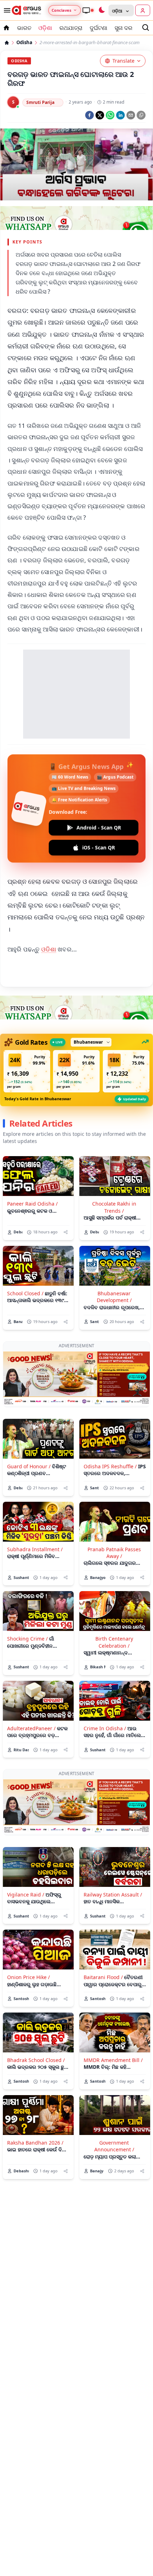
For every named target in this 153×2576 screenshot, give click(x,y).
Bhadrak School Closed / (36, 2060)
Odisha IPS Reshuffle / (110, 1466)
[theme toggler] (101, 10)
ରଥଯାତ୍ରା (71, 28)
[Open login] (143, 10)
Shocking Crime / (27, 1639)
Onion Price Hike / (28, 1977)
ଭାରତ (24, 28)
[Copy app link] (141, 115)
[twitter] (100, 115)
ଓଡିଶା (49, 949)
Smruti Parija (40, 102)
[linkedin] (120, 115)
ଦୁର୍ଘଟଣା (99, 28)
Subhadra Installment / (35, 1549)
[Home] (7, 43)
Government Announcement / (114, 2146)
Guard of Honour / (29, 1466)
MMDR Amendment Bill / (113, 2060)
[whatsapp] (110, 115)
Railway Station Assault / (113, 1895)
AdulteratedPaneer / (31, 1728)
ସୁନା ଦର (123, 28)
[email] (131, 115)
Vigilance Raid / (26, 1895)
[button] (27, 1071)
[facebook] (89, 115)
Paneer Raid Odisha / (32, 1204)
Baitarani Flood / (103, 1977)
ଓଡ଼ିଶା (45, 28)
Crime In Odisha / (105, 1728)
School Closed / (25, 1293)
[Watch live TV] (88, 10)
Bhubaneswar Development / (114, 1297)
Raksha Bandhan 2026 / (35, 2143)
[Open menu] (6, 10)
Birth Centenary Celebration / (114, 1642)
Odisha (24, 43)
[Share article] (66, 1232)
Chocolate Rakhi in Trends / (114, 1207)
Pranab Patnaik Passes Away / (114, 1553)
